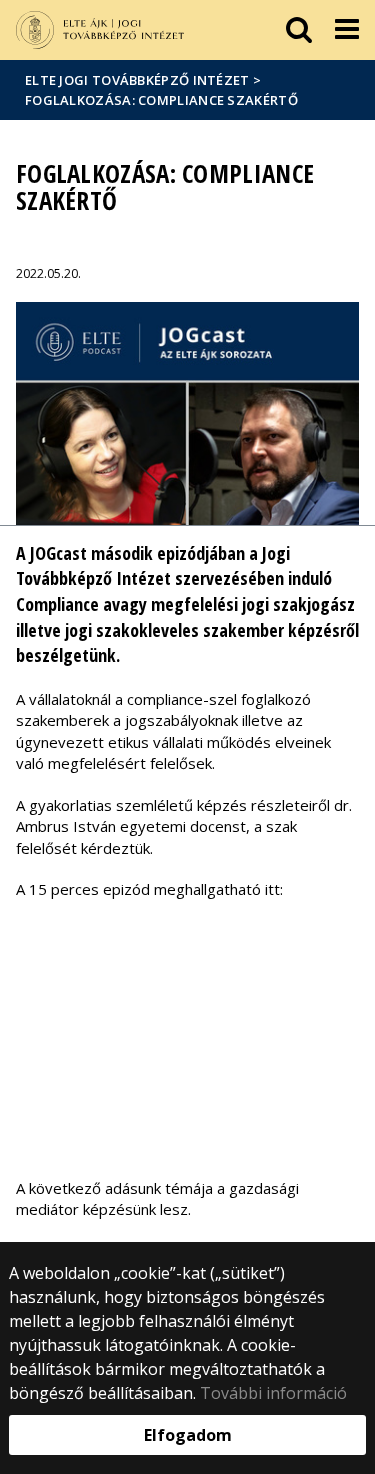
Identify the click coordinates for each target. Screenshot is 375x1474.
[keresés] (299, 30)
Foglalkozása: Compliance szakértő (161, 100)
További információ (273, 1393)
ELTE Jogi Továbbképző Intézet (137, 80)
